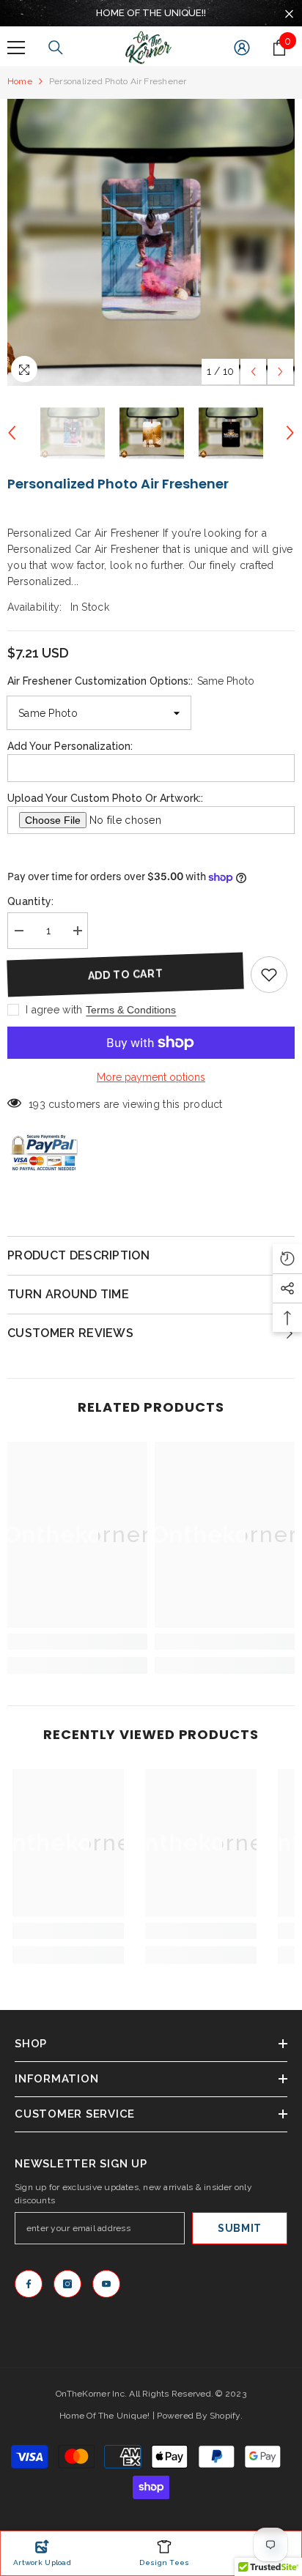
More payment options (151, 1077)
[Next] (280, 372)
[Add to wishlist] (269, 975)
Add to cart (126, 974)
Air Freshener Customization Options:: (131, 681)
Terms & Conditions (131, 1010)
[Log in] (242, 48)
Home (20, 81)
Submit (240, 2228)
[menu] (16, 48)
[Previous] (253, 372)
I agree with (54, 1010)
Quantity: (31, 901)
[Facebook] (29, 2284)
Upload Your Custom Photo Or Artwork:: (105, 798)
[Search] (56, 48)
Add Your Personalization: (70, 746)
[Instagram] (67, 2284)
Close (289, 14)
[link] (77, 1642)
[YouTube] (106, 2284)
